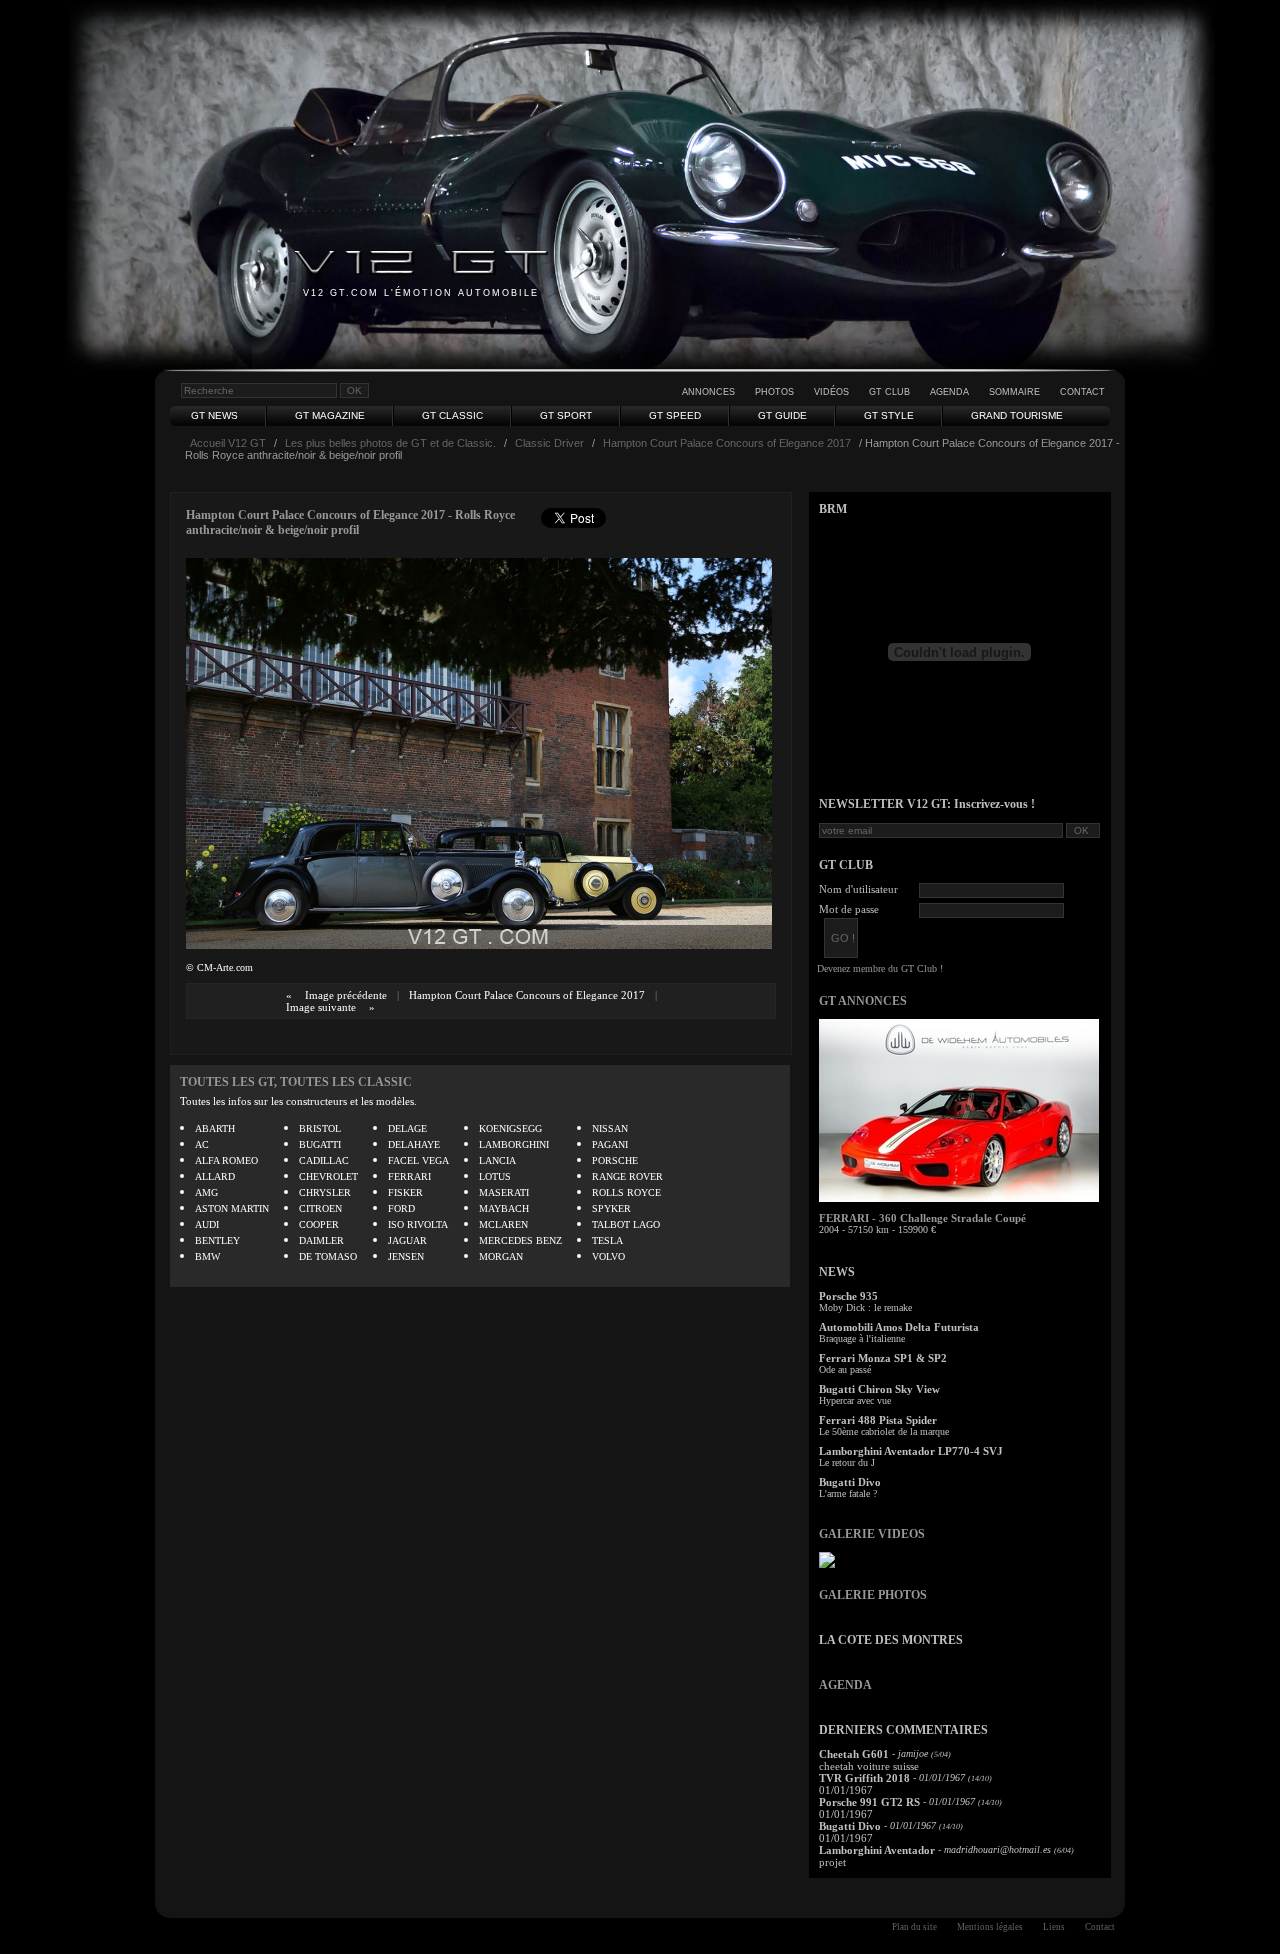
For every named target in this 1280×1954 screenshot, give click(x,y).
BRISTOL (320, 1128)
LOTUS (495, 1176)
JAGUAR (407, 1240)
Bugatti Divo (850, 1482)
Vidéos (831, 392)
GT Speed (675, 415)
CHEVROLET (328, 1176)
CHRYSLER (325, 1192)
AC (202, 1144)
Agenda (949, 392)
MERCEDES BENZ (520, 1240)
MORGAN (501, 1256)
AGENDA (845, 1685)
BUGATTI (320, 1144)
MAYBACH (504, 1208)
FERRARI (409, 1176)
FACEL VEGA (418, 1160)
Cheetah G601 (854, 1754)
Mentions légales (990, 1927)
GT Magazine (330, 415)
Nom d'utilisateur (858, 889)
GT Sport (566, 415)
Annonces (708, 392)
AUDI (207, 1224)
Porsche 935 (848, 1296)
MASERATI (504, 1192)
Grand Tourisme (1017, 415)
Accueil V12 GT (228, 443)
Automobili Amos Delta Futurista (899, 1327)
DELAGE (407, 1128)
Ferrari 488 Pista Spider (878, 1420)
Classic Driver (549, 443)
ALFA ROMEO (226, 1160)
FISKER (405, 1192)
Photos (774, 392)
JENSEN (406, 1256)
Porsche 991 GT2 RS (869, 1802)
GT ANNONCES (863, 1001)
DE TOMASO (328, 1256)
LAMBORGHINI (514, 1144)
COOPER (319, 1224)
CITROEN (320, 1208)
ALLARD (215, 1176)
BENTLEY (217, 1240)
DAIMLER (321, 1240)
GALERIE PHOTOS (873, 1595)
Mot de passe (849, 909)
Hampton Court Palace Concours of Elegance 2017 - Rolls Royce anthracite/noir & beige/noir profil (350, 522)
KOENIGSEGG (510, 1128)
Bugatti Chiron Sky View (879, 1389)
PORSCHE (615, 1160)
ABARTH (215, 1128)
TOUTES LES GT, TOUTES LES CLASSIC (296, 1082)
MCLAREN (503, 1224)
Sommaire (1014, 392)
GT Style (889, 415)
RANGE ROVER (627, 1176)
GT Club (889, 392)
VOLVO (608, 1256)
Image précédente (346, 995)
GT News (214, 415)
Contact (1082, 392)
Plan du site (914, 1927)
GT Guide (782, 415)
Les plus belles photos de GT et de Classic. (390, 443)
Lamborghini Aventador (877, 1850)
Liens (1054, 1927)
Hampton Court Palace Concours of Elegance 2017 (727, 443)
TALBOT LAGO (626, 1224)
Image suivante (321, 1007)
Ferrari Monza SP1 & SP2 (883, 1358)
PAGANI (610, 1144)
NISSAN (610, 1128)
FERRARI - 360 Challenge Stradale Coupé (922, 1218)
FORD (401, 1208)
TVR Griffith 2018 (864, 1778)
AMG (206, 1192)
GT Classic (452, 415)
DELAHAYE (414, 1144)
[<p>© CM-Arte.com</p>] (479, 944)
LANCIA (497, 1160)
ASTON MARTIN (232, 1208)
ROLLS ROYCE (626, 1192)
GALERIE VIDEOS (872, 1534)
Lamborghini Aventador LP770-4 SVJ (911, 1451)
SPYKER (611, 1208)
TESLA (607, 1240)
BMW (207, 1256)
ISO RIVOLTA (418, 1224)
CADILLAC (324, 1160)
